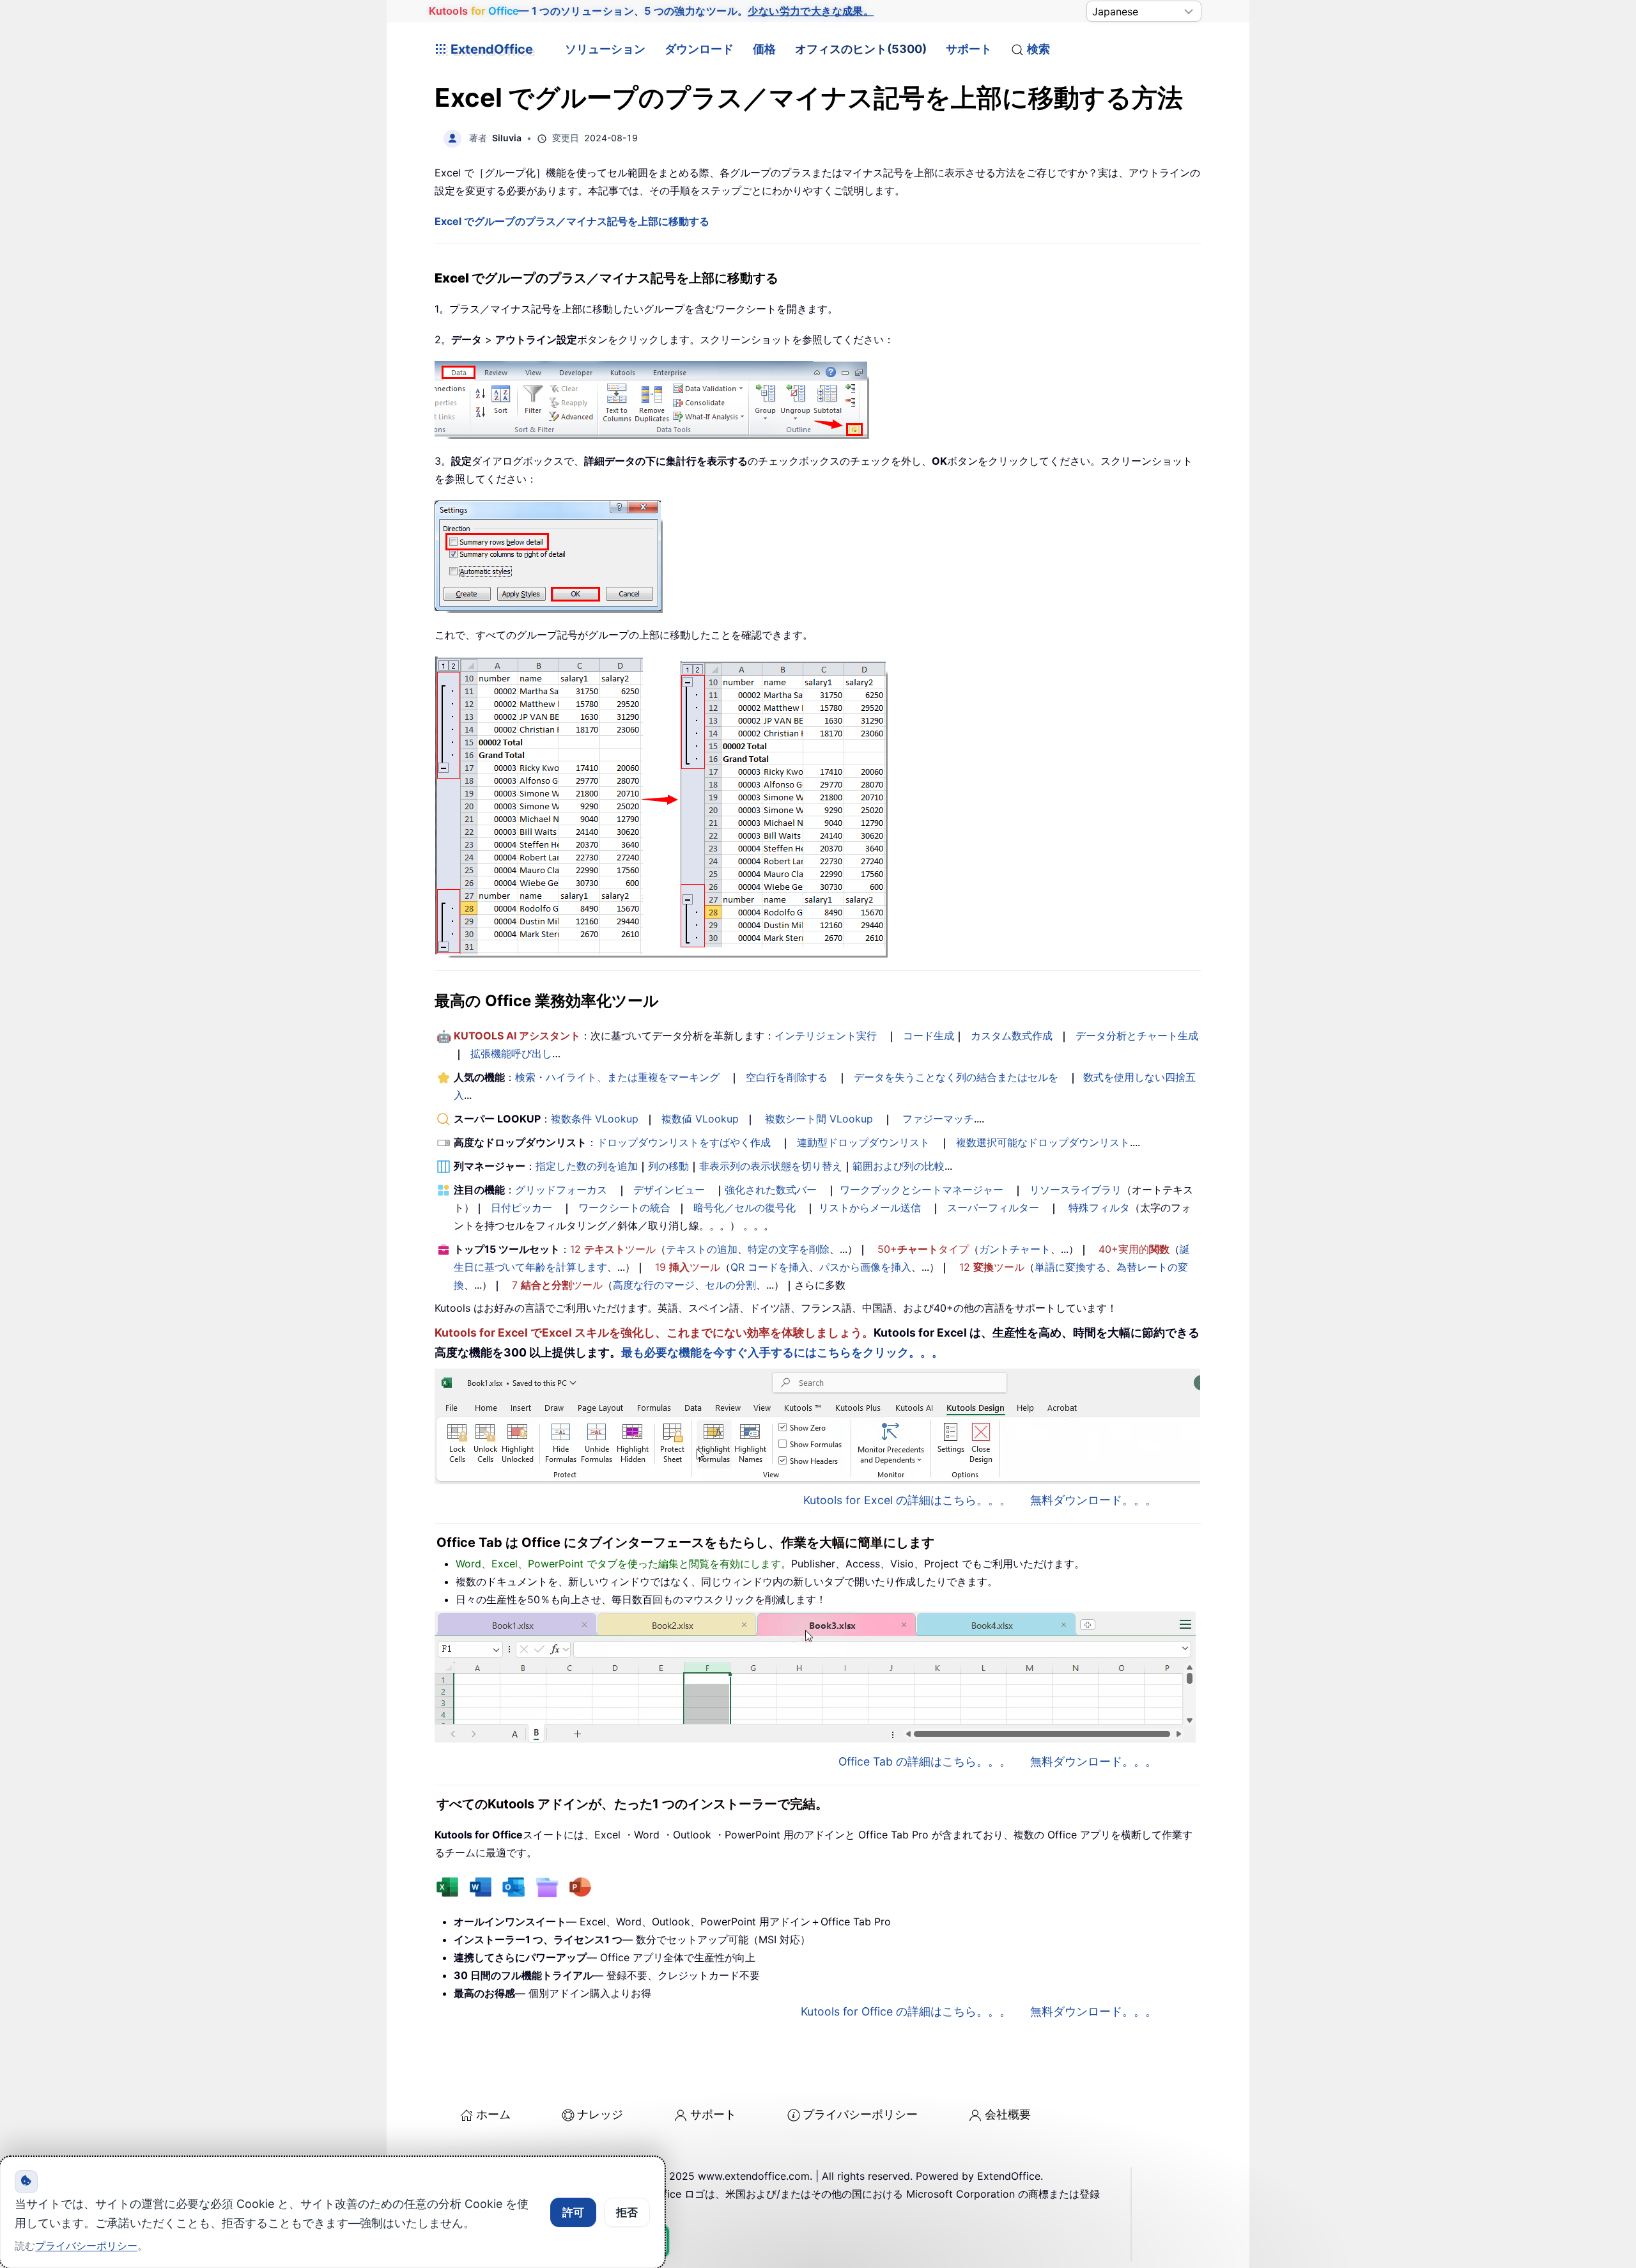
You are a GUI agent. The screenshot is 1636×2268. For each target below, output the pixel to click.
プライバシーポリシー (860, 2114)
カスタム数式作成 (1012, 1036)
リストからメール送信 (870, 1208)
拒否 (627, 2212)
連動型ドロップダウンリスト (863, 1142)
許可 (573, 2212)
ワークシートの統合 (624, 1208)
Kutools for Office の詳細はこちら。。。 (906, 2011)
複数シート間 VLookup (819, 1119)
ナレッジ (600, 2114)
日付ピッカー (521, 1208)
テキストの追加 (702, 1249)
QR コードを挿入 (770, 1267)
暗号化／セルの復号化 (745, 1208)
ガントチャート (1015, 1249)
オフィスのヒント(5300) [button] (861, 49)
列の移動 (668, 1166)
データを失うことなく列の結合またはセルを (956, 1077)
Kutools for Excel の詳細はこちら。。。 (907, 1500)
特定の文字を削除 (789, 1249)
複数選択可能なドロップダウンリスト (1043, 1142)
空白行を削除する (787, 1077)
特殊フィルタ (1099, 1208)
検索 (1038, 49)
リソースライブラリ (1076, 1190)
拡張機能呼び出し (511, 1053)
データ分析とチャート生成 (1137, 1036)
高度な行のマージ (654, 1285)
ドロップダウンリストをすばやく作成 (684, 1142)
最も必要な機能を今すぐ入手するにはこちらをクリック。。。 (782, 1352)
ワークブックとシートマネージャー (922, 1190)
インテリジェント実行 (826, 1036)
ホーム (493, 2114)
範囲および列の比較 (899, 1166)
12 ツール (613, 1249)
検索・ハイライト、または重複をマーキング (617, 1077)
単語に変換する (1070, 1267)
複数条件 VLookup (595, 1119)
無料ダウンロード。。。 (1093, 1500)
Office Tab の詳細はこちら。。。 (925, 1761)
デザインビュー (669, 1190)
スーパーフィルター (993, 1208)
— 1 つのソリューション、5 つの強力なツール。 (651, 11)
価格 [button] (764, 49)
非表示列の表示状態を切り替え (771, 1166)
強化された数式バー (771, 1190)
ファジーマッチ (938, 1119)
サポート (969, 49)
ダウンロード (699, 49)
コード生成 (929, 1036)
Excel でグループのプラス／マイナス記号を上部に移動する (572, 221)
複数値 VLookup (700, 1119)
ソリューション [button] (605, 49)
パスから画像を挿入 (865, 1267)
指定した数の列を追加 (587, 1166)
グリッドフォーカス (561, 1190)
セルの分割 (730, 1285)
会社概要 (1008, 2114)
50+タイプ (923, 1249)
